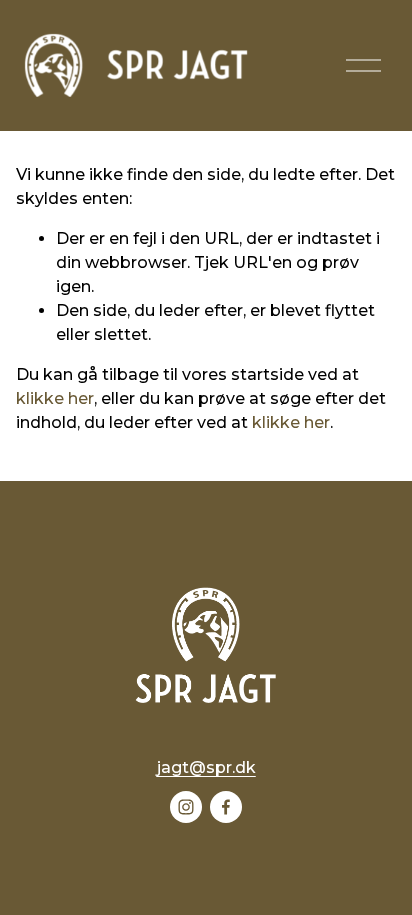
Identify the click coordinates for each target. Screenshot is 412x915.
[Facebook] (226, 807)
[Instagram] (186, 807)
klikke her (55, 398)
